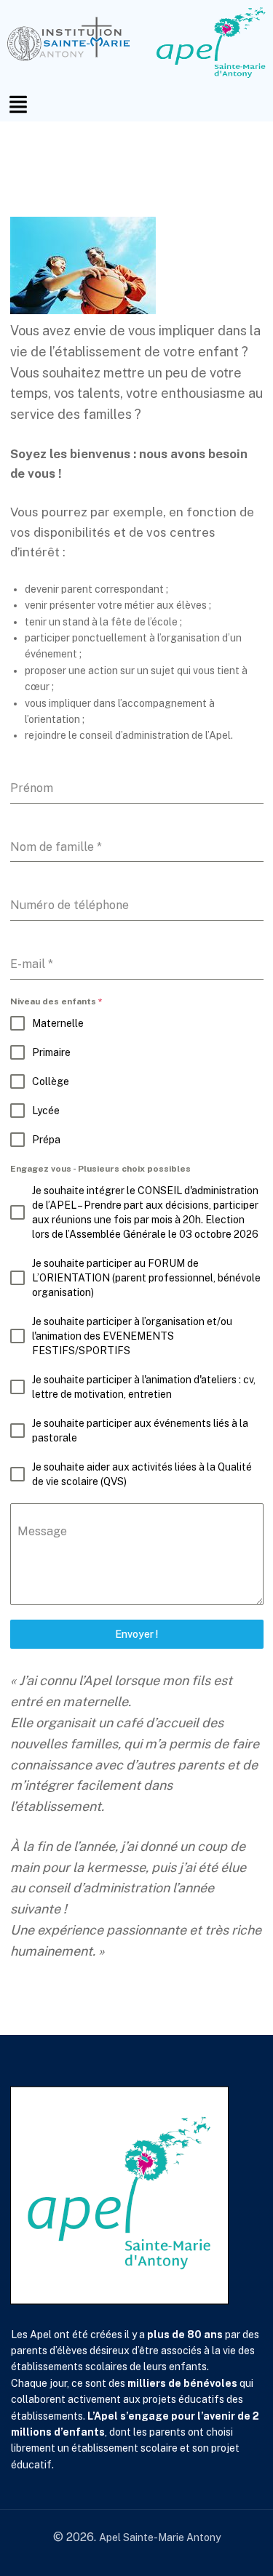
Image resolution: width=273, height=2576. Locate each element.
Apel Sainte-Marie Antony (160, 2537)
